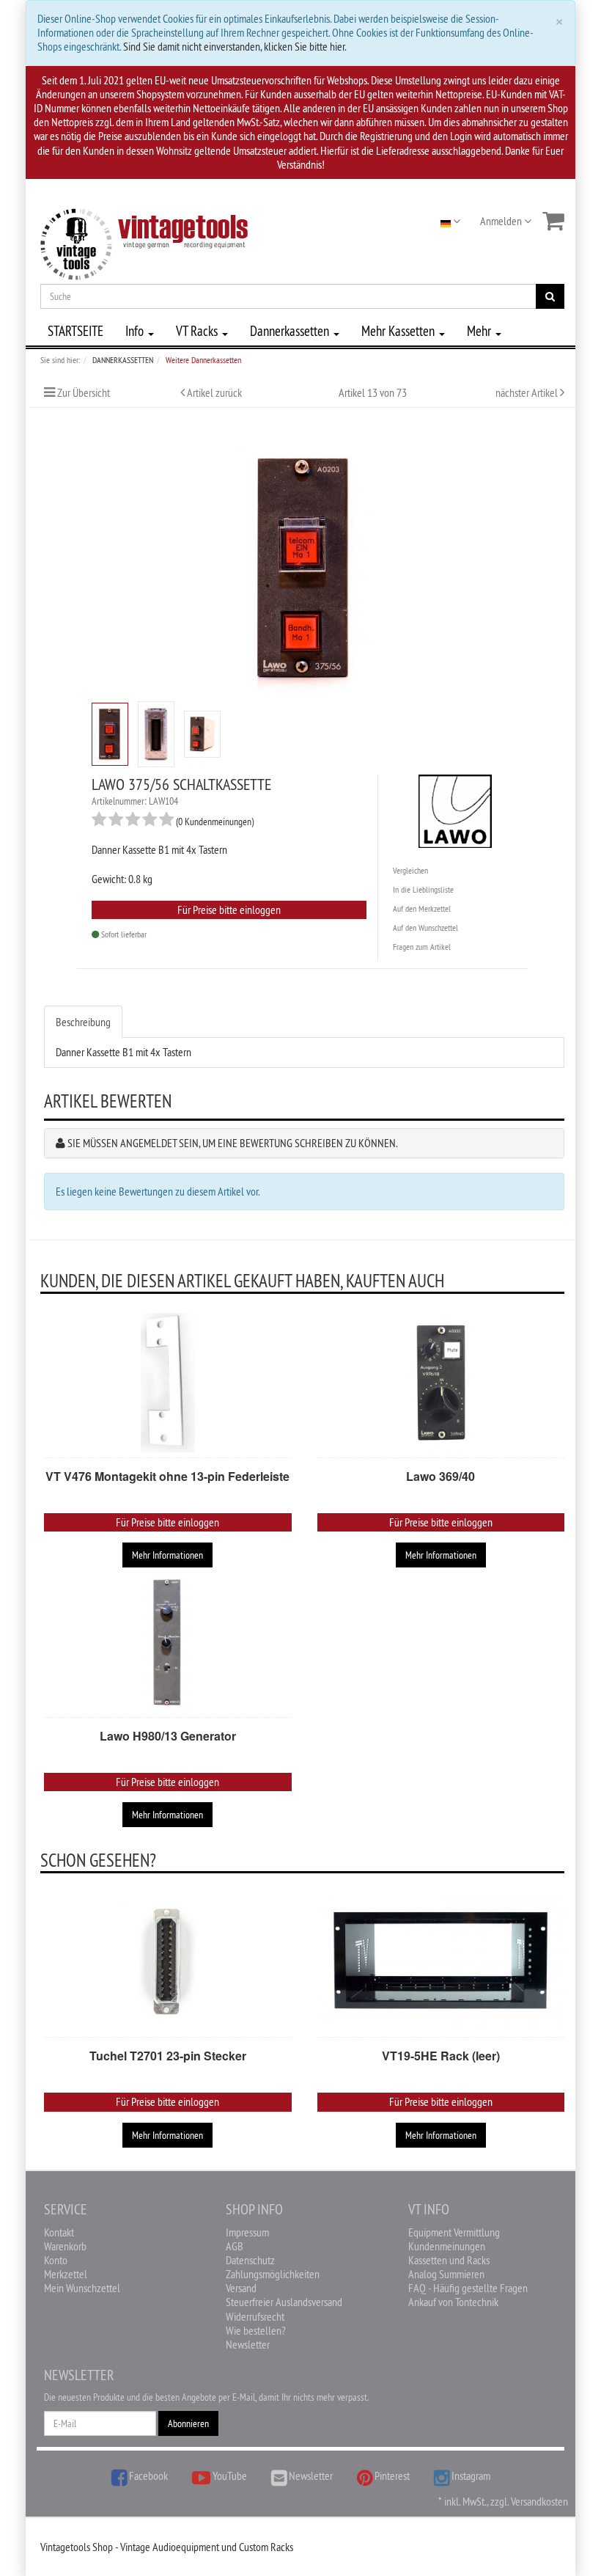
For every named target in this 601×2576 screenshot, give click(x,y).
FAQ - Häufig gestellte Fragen (468, 2288)
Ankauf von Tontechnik (453, 2302)
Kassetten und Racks (449, 2260)
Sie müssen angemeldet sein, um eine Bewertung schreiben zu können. (233, 1143)
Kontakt (59, 2232)
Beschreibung (83, 1022)
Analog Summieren (446, 2274)
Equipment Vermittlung (454, 2232)
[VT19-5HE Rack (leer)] (441, 1962)
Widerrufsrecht (255, 2316)
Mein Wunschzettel (82, 2288)
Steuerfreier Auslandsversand (284, 2302)
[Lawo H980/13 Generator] (168, 1642)
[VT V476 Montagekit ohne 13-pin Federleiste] (168, 1383)
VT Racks (198, 331)
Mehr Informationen (167, 1555)
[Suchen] (550, 296)
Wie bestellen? (256, 2330)
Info (136, 331)
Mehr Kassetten (399, 331)
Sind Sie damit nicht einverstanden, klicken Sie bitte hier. (235, 46)
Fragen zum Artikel (422, 947)
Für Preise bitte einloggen (229, 910)
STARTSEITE (75, 331)
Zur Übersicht (84, 392)
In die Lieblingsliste (423, 889)
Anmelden (502, 221)
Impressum (247, 2232)
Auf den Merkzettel (422, 908)
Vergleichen (410, 870)
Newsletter (248, 2344)
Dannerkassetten (291, 331)
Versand (241, 2288)
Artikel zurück (214, 392)
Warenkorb (65, 2246)
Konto (56, 2260)
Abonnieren (188, 2423)
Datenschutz (250, 2260)
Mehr (480, 331)
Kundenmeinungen (447, 2246)
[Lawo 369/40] (441, 1383)
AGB (235, 2246)
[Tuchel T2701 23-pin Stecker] (168, 1962)
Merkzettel (66, 2274)
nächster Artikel (528, 392)
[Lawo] (455, 808)
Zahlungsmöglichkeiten (273, 2274)
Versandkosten (539, 2501)
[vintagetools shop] (144, 241)
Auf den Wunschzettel (425, 927)
